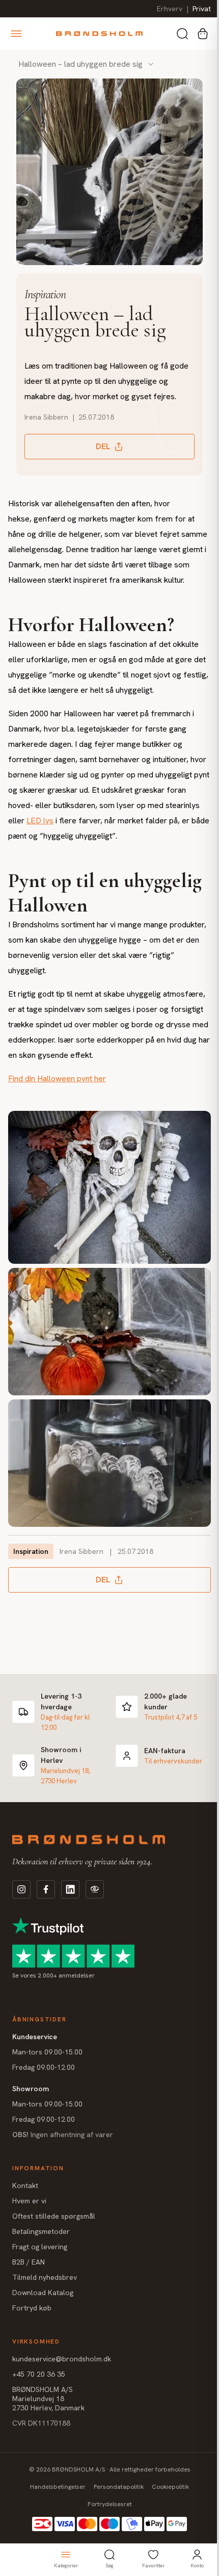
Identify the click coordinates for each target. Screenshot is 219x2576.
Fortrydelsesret (106, 2527)
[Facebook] (46, 1912)
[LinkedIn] (70, 1912)
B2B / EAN (29, 2285)
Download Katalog (43, 2315)
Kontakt (25, 2208)
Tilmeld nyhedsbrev (45, 2300)
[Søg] (182, 34)
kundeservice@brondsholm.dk (62, 2382)
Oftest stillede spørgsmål (54, 2239)
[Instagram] (21, 1912)
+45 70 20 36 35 (39, 2397)
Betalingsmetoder (41, 2254)
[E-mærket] (95, 1912)
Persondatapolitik (115, 2510)
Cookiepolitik (167, 2510)
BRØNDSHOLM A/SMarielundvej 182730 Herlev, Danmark (48, 2422)
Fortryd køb (32, 2331)
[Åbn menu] (16, 34)
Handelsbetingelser (54, 2510)
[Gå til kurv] (203, 34)
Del (99, 454)
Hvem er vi (29, 2224)
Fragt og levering (40, 2270)
